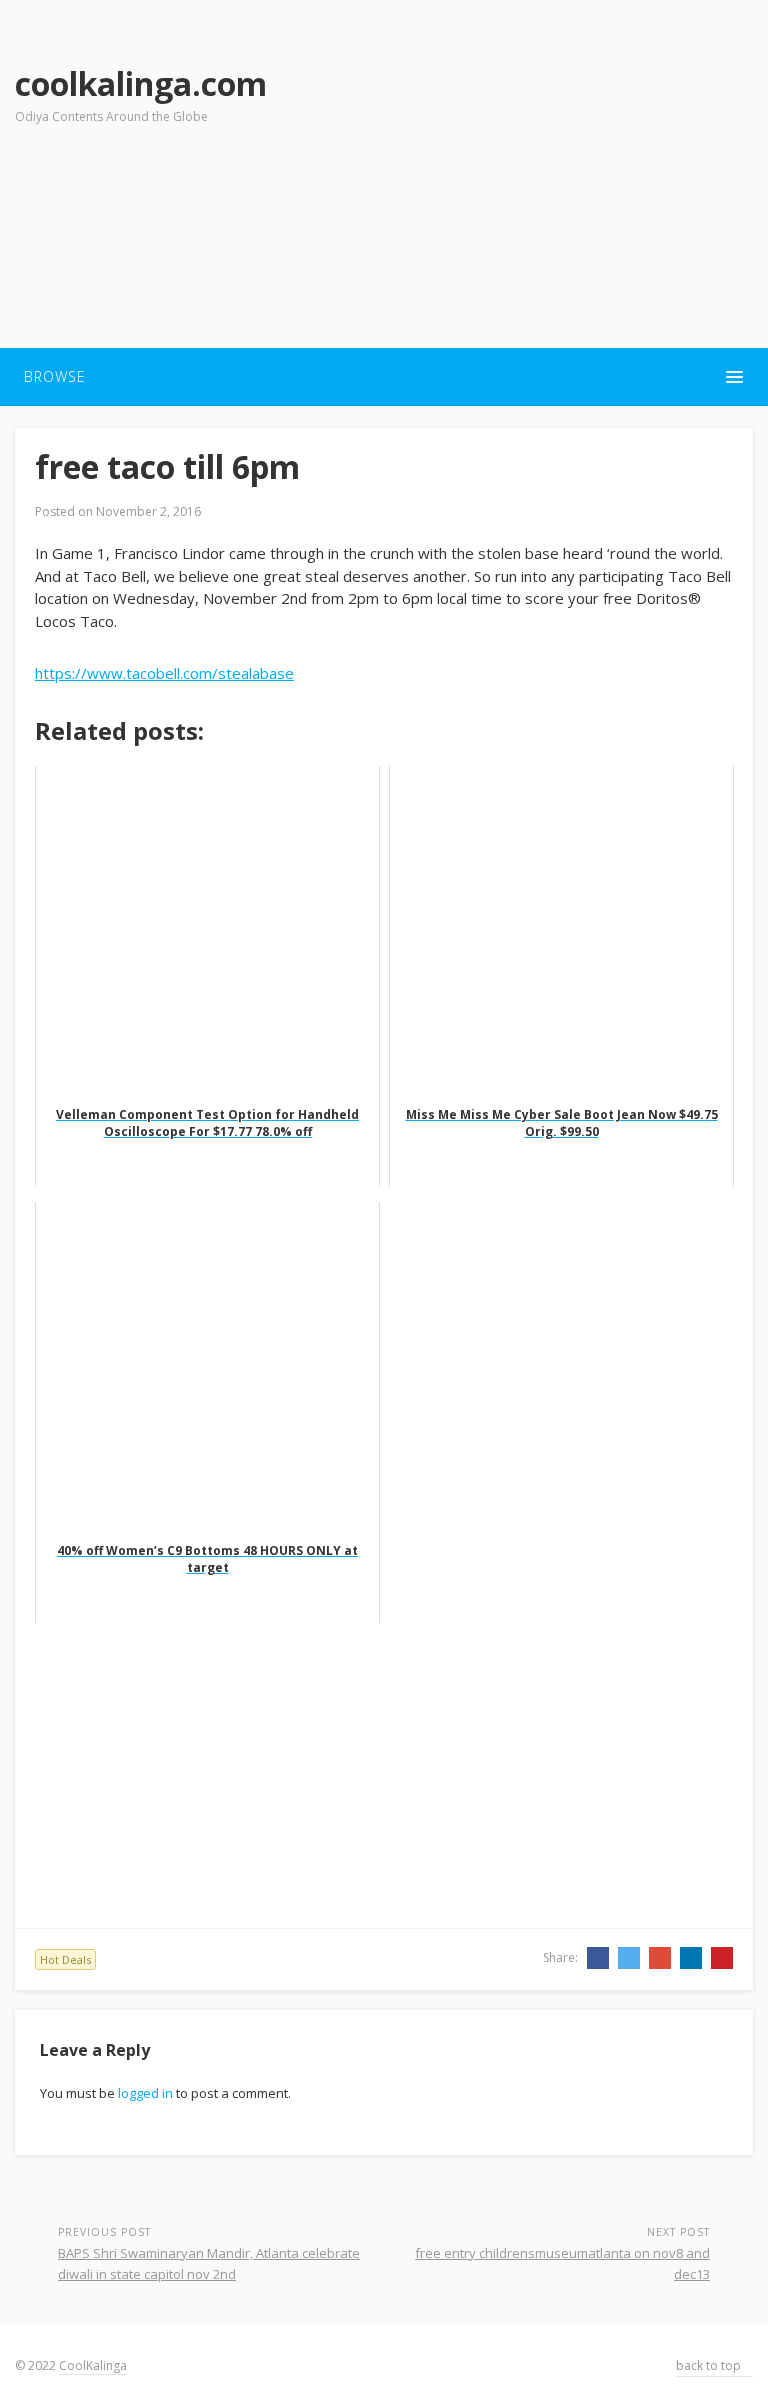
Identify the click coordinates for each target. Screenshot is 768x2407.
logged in (145, 2093)
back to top (710, 2365)
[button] (384, 377)
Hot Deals (65, 1959)
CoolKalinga (93, 2365)
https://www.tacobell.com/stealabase (164, 673)
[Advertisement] (550, 191)
